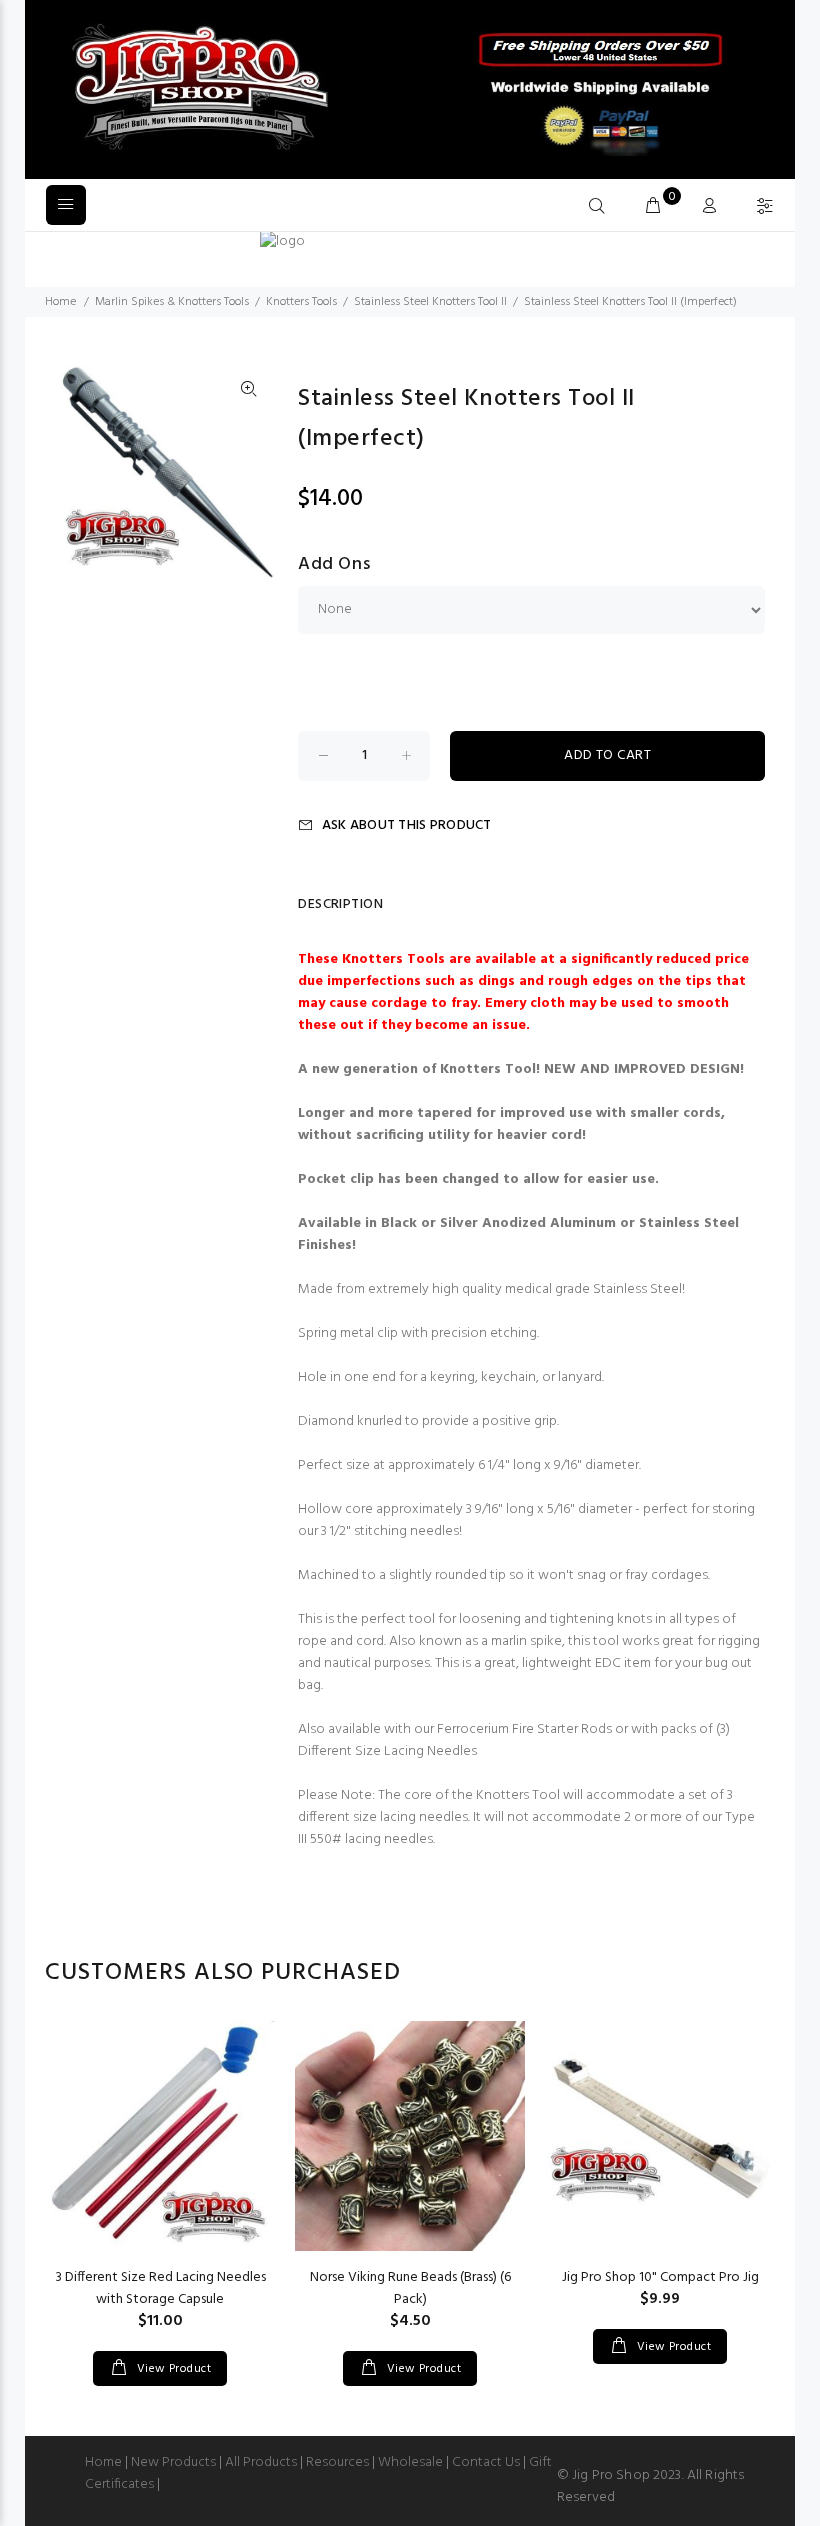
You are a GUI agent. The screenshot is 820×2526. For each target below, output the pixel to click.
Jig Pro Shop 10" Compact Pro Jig (660, 2277)
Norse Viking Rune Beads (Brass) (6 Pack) (410, 2288)
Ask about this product (406, 825)
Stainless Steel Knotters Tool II (430, 302)
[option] (160, 2183)
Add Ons (334, 565)
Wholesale (410, 2462)
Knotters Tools (301, 302)
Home (60, 302)
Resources (337, 2462)
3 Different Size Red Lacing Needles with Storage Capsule (160, 2288)
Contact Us (486, 2462)
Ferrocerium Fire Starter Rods (526, 1729)
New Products (173, 2462)
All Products (261, 2462)
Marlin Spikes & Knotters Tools (172, 302)
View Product (172, 2369)
